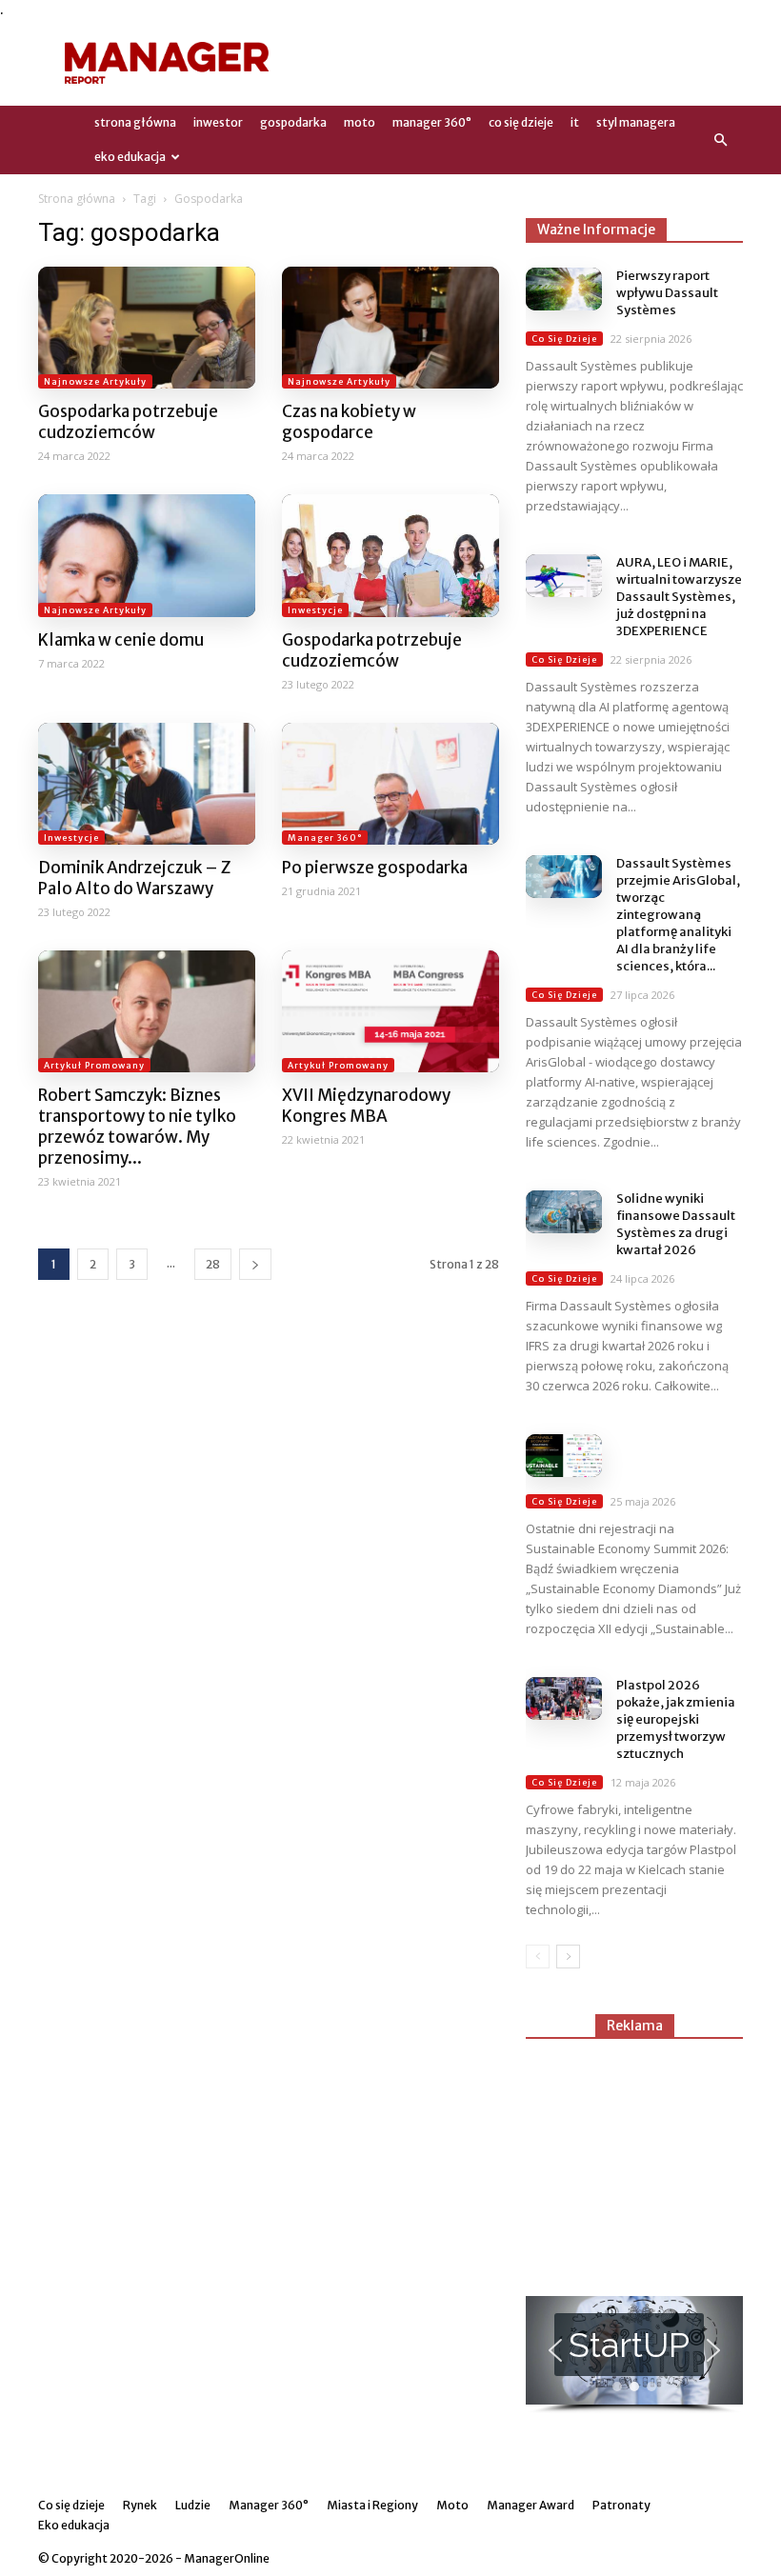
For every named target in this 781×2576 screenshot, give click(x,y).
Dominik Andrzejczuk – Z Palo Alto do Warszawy (134, 878)
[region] (634, 2355)
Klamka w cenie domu (121, 640)
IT (575, 122)
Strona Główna (135, 122)
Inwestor (218, 122)
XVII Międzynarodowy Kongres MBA (366, 1106)
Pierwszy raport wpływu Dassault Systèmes (667, 293)
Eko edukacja (130, 157)
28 (213, 1264)
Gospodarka (293, 122)
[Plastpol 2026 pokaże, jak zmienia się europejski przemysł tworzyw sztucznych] (564, 1698)
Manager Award (531, 2505)
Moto (360, 122)
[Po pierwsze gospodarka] (390, 784)
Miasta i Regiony (372, 2505)
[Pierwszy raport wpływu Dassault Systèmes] (564, 289)
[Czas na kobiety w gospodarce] (390, 328)
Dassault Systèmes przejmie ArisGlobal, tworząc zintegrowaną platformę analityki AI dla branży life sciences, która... (678, 915)
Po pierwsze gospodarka (375, 868)
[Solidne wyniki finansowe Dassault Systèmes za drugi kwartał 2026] (564, 1212)
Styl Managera (636, 122)
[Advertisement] (519, 63)
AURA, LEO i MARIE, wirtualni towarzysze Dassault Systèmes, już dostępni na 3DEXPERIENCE (679, 597)
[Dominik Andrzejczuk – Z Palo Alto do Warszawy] (147, 784)
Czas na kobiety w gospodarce (349, 422)
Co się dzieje (521, 122)
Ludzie (193, 2505)
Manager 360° (432, 122)
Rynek (140, 2505)
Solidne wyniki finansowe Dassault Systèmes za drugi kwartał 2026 (676, 1224)
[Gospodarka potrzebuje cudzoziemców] (147, 328)
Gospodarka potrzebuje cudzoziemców (128, 422)
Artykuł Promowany (94, 1065)
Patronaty (621, 2505)
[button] (720, 140)
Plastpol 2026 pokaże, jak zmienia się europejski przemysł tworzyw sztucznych (676, 1719)
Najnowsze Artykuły (95, 381)
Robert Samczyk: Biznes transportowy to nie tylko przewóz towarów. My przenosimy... (137, 1127)
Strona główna (77, 199)
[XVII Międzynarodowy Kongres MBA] (390, 1011)
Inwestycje (315, 610)
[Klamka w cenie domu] (147, 555)
